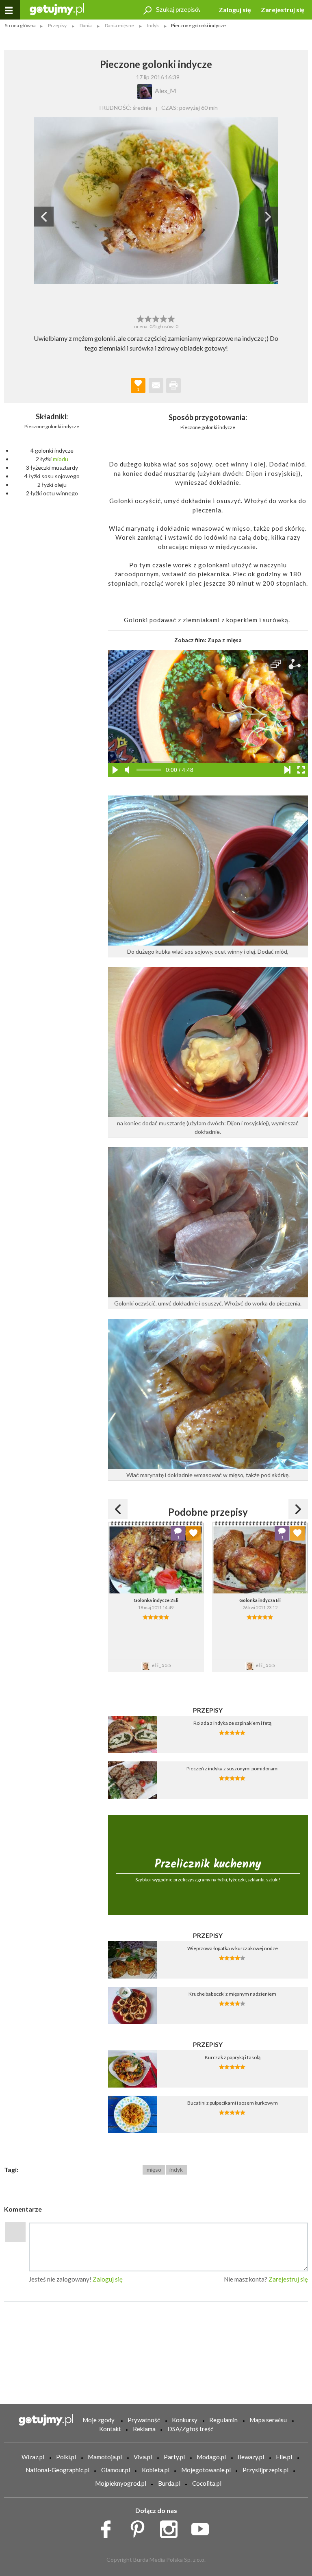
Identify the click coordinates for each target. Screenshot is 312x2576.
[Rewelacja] (172, 318)
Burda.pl (169, 2483)
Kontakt (110, 2429)
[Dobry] (156, 318)
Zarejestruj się (283, 10)
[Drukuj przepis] (173, 386)
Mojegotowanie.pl (206, 2470)
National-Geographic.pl (57, 2470)
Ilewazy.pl (251, 2457)
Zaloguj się (235, 10)
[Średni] (148, 318)
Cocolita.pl (207, 2483)
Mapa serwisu (268, 2420)
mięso (154, 2170)
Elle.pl (284, 2457)
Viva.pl (143, 2457)
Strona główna (20, 25)
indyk (176, 2170)
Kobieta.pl (156, 2470)
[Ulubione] (193, 1533)
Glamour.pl (116, 2470)
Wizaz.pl (33, 2457)
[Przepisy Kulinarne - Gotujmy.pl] (57, 9)
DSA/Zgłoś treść (190, 2429)
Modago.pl (211, 2457)
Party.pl (174, 2457)
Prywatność (144, 2420)
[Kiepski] (140, 318)
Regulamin (223, 2420)
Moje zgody (99, 2420)
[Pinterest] (140, 2527)
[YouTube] (203, 2527)
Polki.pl (66, 2457)
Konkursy (185, 2420)
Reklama (144, 2429)
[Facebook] (109, 2527)
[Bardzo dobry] (164, 318)
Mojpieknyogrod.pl (121, 2483)
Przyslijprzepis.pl (265, 2470)
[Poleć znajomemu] (156, 386)
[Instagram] (172, 2527)
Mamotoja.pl (105, 2457)
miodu (61, 459)
